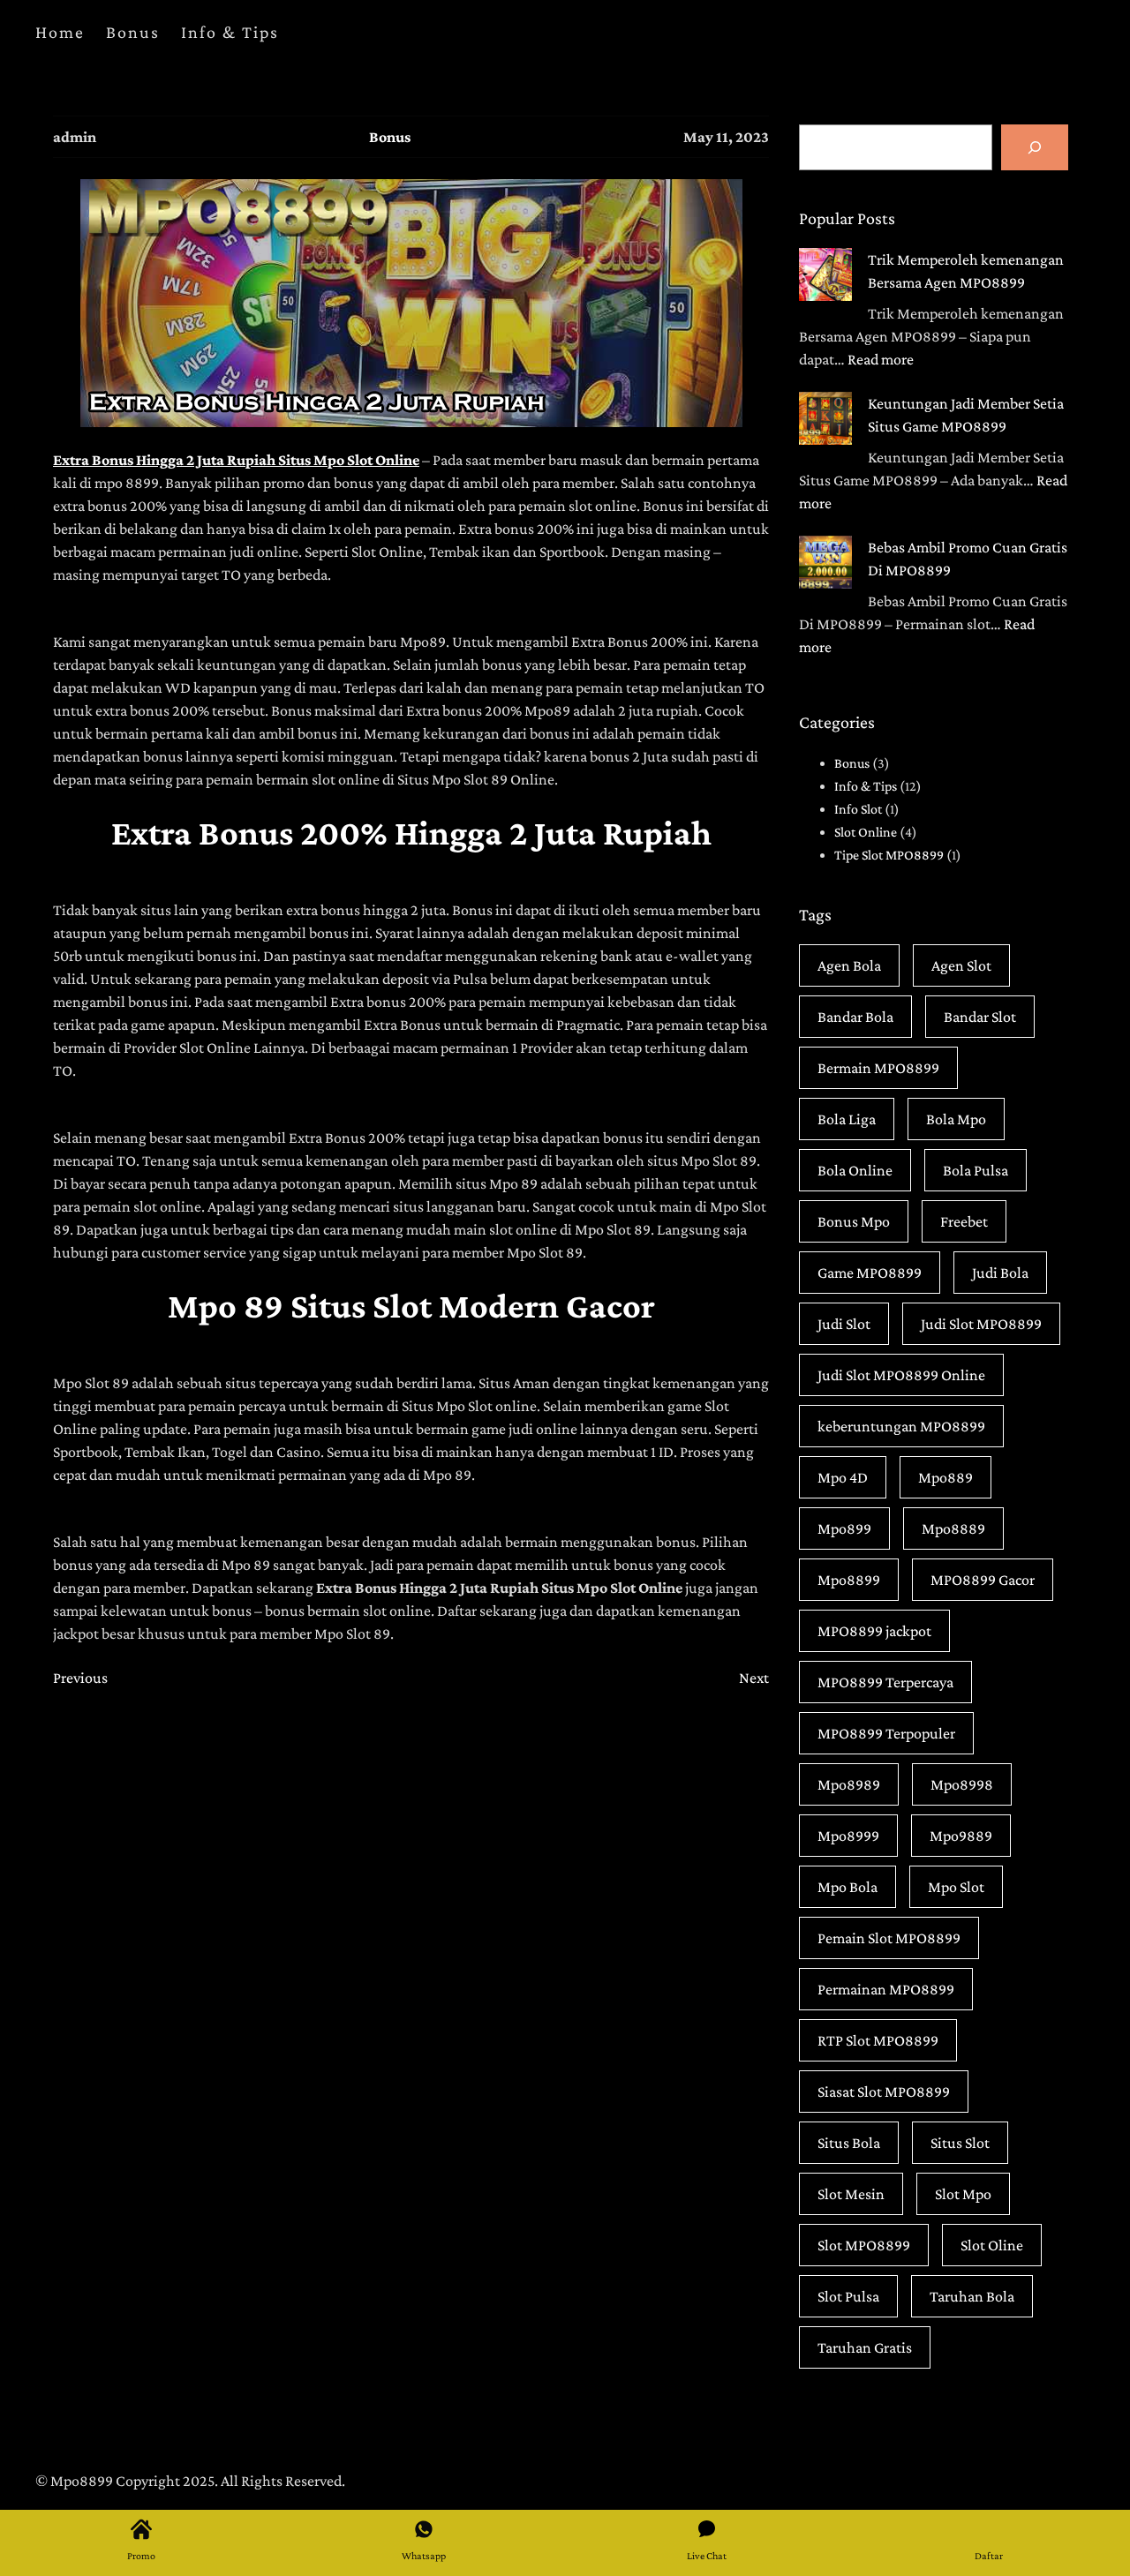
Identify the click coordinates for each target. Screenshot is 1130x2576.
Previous (80, 1678)
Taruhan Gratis (865, 2347)
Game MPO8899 (870, 1273)
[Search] (1035, 147)
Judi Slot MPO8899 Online (901, 1375)
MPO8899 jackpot (874, 1631)
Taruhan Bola (972, 2296)
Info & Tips (866, 786)
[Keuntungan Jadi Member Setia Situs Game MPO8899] (825, 421)
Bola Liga (847, 1119)
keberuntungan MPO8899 (901, 1426)
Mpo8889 (953, 1528)
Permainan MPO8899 (886, 1989)
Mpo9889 (961, 1836)
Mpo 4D (843, 1477)
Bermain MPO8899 (878, 1068)
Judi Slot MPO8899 (981, 1324)
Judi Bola (1000, 1273)
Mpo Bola (847, 1887)
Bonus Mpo (854, 1221)
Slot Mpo (963, 2194)
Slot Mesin (851, 2194)
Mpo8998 (962, 1784)
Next (754, 1678)
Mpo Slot (956, 1887)
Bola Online (855, 1170)
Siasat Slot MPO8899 (884, 2092)
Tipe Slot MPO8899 (889, 855)
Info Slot (858, 809)
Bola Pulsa (976, 1170)
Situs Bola (849, 2143)
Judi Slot (844, 1324)
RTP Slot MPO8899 (878, 2040)
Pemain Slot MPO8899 (889, 1938)
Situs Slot (960, 2143)
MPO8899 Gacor (983, 1580)
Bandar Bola (855, 1017)
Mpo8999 (848, 1836)
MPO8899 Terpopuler (886, 1733)
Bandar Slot (980, 1017)
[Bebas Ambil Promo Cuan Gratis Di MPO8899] (825, 565)
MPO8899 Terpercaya (885, 1682)
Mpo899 (844, 1528)
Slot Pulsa (848, 2296)
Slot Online (866, 832)
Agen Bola (849, 965)
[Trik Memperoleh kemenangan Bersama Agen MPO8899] (825, 278)
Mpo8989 (849, 1784)
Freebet (964, 1221)
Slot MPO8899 (864, 2245)
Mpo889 (945, 1477)
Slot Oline (992, 2245)
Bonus (390, 137)
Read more (881, 359)
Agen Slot (961, 965)
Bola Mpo (956, 1119)
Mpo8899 (849, 1580)
